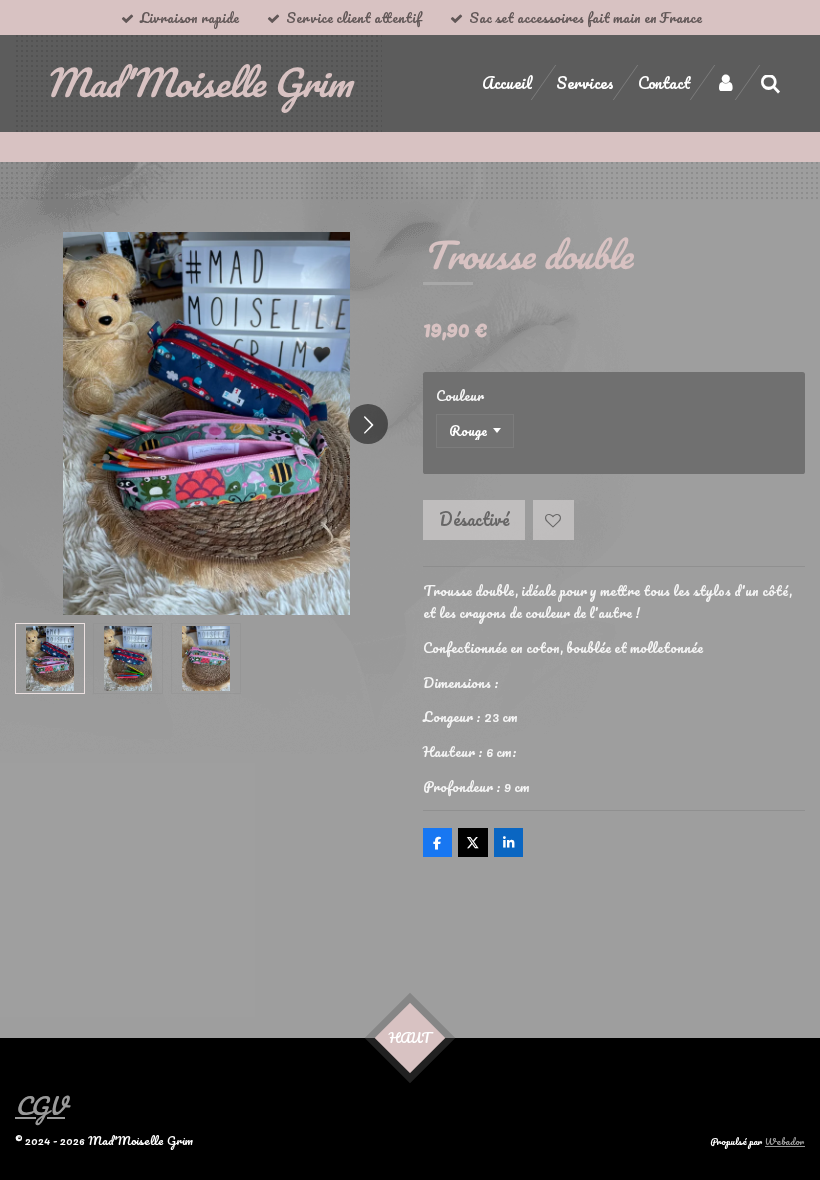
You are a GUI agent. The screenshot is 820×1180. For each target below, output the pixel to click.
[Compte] (725, 82)
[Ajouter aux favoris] (553, 520)
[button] (50, 658)
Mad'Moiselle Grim (198, 82)
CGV (40, 1105)
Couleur (460, 396)
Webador (785, 1141)
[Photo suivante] (368, 424)
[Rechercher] (770, 83)
